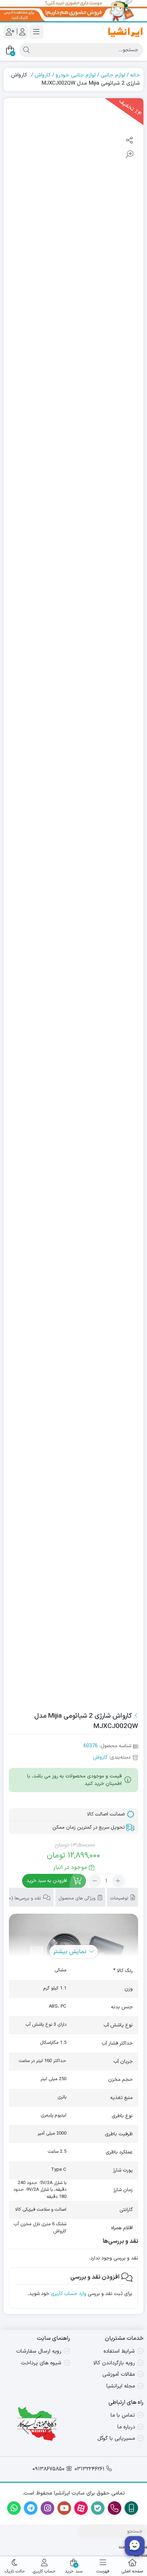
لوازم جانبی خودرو (76, 75)
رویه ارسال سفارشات (39, 2351)
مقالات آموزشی (119, 2374)
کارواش (43, 75)
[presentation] (47, 2424)
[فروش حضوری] (73, 11)
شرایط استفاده (119, 2351)
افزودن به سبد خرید (47, 1881)
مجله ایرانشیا (121, 2386)
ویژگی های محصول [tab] (78, 1898)
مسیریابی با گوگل (116, 2439)
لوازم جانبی (113, 75)
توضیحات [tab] (120, 1898)
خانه (135, 75)
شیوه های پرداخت (41, 2363)
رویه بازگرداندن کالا (114, 2363)
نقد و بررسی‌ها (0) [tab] (25, 1898)
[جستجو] (26, 50)
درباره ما (126, 2427)
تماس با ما (123, 2415)
